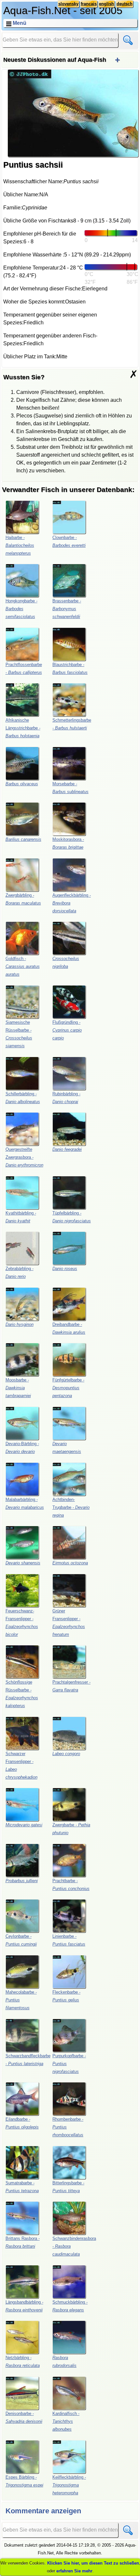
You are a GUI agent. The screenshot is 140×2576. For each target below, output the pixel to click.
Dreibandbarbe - (69, 1328)
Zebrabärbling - (20, 1272)
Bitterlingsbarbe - (68, 2187)
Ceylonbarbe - (21, 1940)
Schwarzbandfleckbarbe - (28, 2060)
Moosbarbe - (18, 1388)
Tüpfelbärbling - (72, 1217)
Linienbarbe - (69, 1940)
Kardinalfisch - (66, 2421)
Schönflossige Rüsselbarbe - (22, 1694)
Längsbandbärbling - (24, 2306)
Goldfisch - (23, 966)
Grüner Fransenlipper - (69, 1623)
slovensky (68, 4)
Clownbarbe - (69, 541)
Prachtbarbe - (71, 1885)
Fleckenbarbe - (66, 1996)
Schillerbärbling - (23, 1098)
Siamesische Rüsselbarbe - (19, 1034)
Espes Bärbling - (24, 2481)
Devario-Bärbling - (22, 1448)
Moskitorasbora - (68, 843)
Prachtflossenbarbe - (24, 668)
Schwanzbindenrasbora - (74, 2246)
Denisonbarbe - (24, 2417)
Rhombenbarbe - (68, 2127)
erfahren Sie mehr (74, 2571)
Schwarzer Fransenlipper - (21, 1765)
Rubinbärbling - (66, 1098)
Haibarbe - (20, 545)
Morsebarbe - (70, 788)
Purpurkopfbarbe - (69, 2064)
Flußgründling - (67, 1030)
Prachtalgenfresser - (71, 1686)
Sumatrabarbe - (22, 2187)
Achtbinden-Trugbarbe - (71, 1507)
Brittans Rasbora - (23, 2242)
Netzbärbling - (23, 2362)
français (89, 4)
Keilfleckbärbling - (69, 2485)
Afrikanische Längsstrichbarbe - (23, 728)
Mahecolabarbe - (21, 2000)
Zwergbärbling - (23, 899)
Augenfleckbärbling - (72, 903)
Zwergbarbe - (71, 1829)
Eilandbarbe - (22, 2123)
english (106, 4)
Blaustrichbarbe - (70, 668)
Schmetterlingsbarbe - (72, 724)
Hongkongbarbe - (21, 609)
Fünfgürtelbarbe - (68, 1388)
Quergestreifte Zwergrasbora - (24, 1157)
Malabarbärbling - (25, 1503)
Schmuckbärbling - (70, 2306)
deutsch (125, 4)
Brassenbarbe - (67, 609)
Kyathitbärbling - (21, 1217)
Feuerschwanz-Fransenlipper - (22, 1623)
